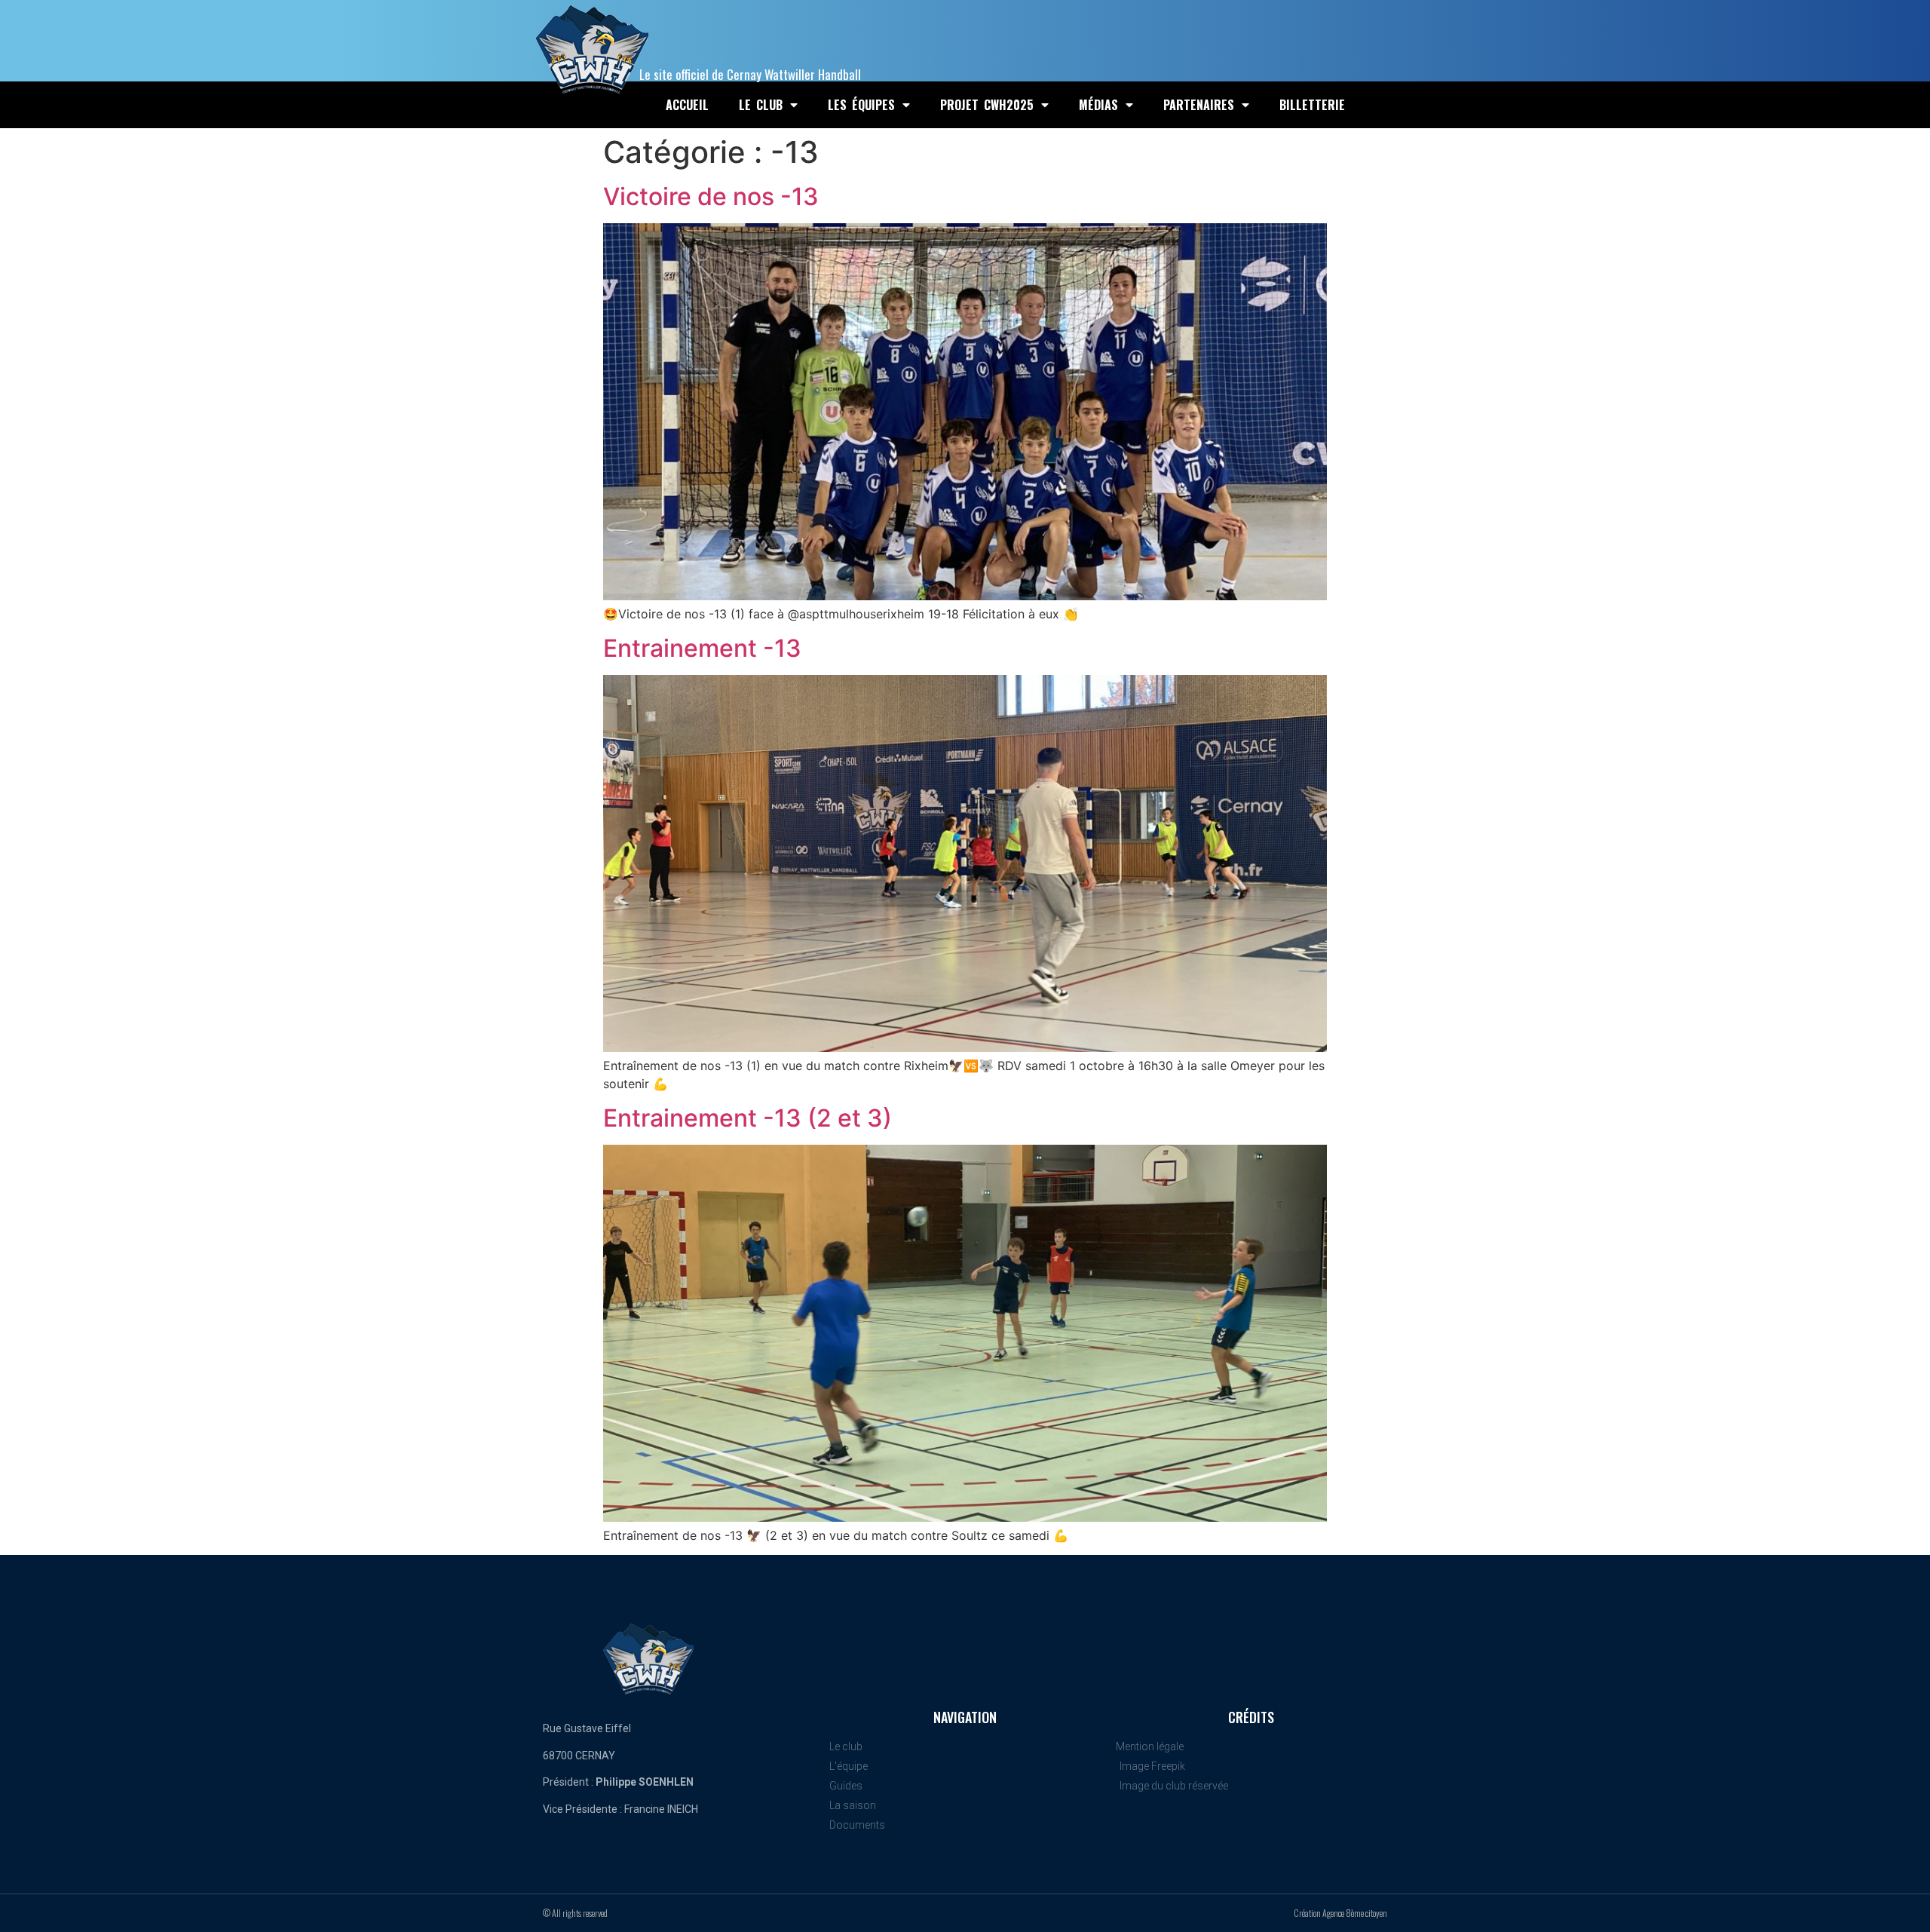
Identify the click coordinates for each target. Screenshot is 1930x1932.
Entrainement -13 (702, 648)
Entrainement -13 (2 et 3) (747, 1118)
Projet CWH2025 (987, 105)
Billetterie (1312, 105)
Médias (1098, 105)
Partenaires (1199, 105)
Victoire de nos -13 (711, 196)
